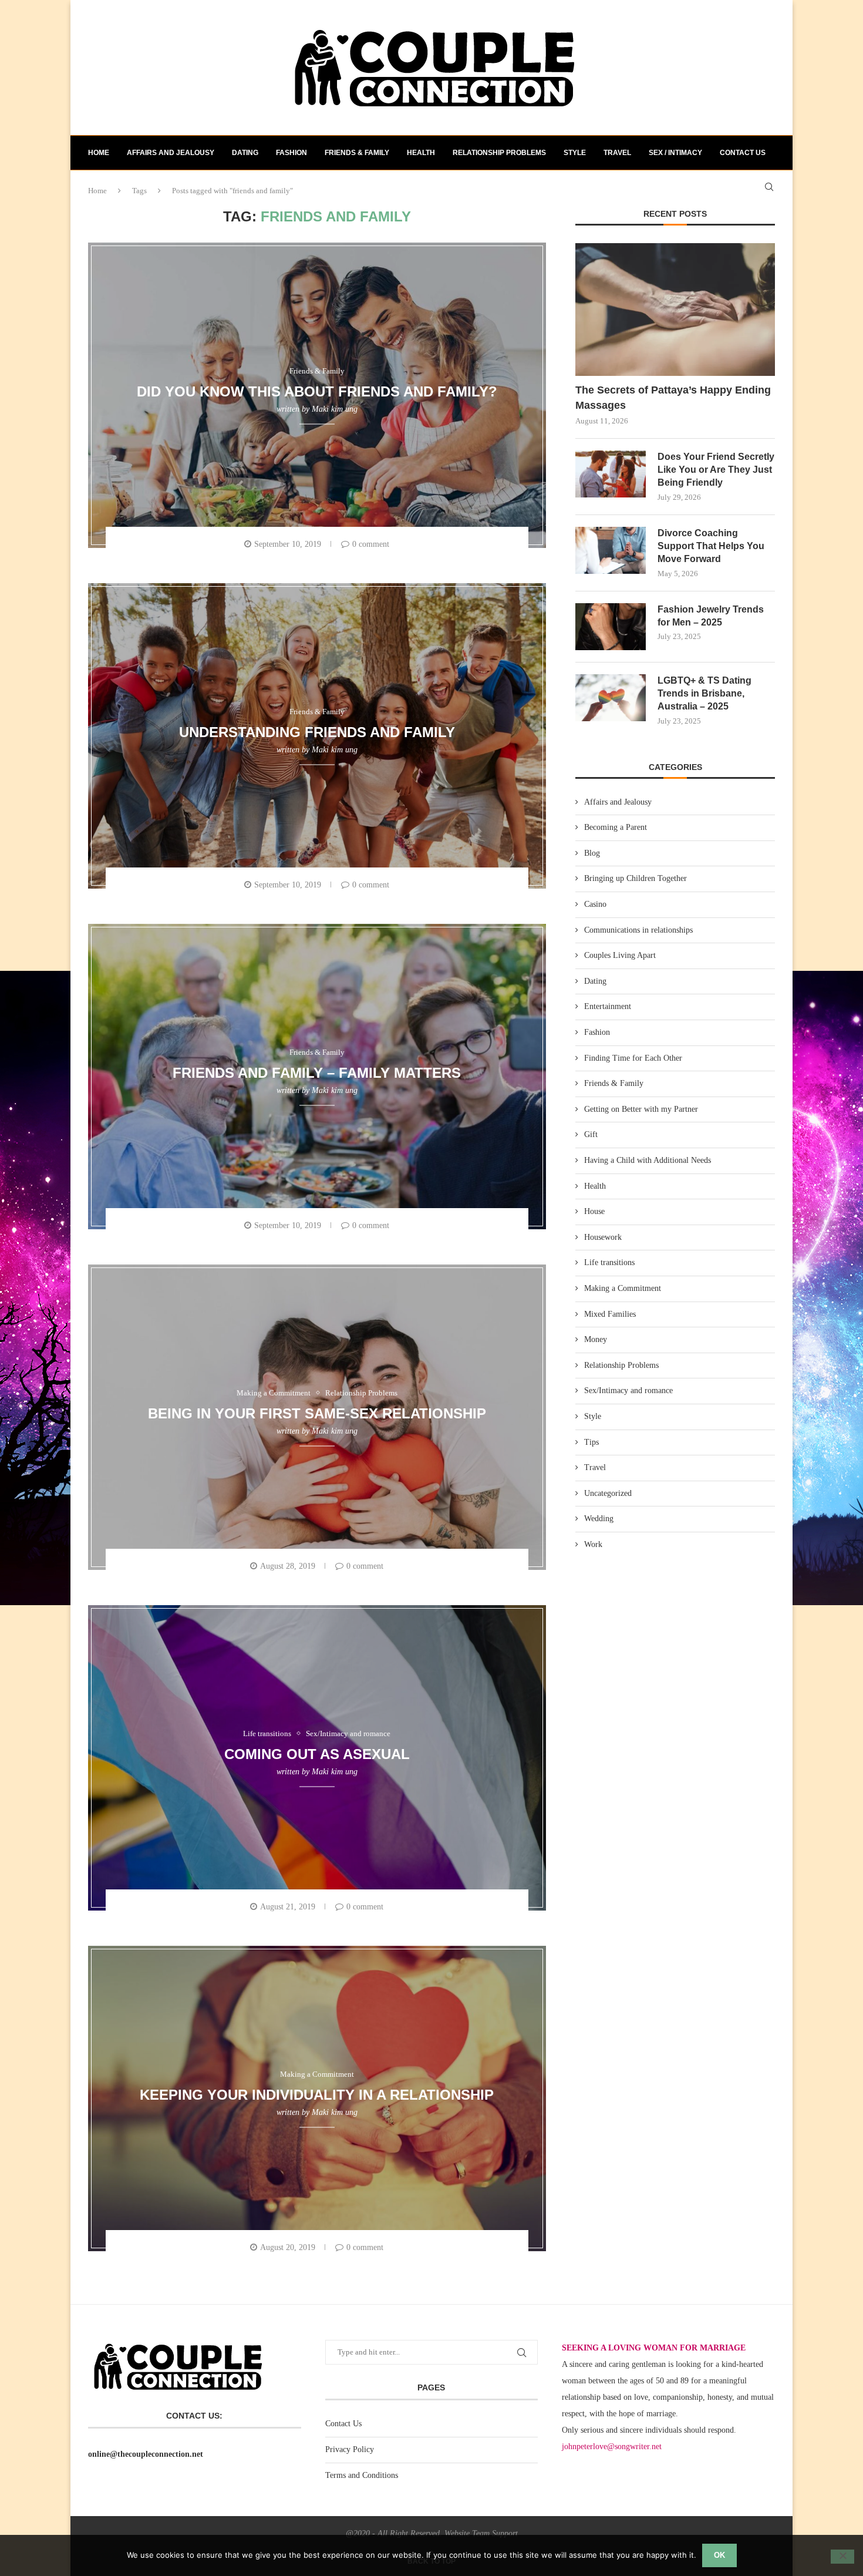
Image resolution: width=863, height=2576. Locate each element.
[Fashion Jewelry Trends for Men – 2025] (611, 627)
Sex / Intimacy (675, 153)
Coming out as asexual (317, 1753)
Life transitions (609, 1262)
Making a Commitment (623, 1288)
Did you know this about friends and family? (317, 391)
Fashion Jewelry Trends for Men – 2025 (711, 616)
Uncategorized (608, 1493)
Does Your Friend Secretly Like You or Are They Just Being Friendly (716, 470)
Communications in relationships (638, 930)
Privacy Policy (350, 2449)
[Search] (769, 187)
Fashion (291, 153)
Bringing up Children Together (636, 878)
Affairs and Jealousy (171, 153)
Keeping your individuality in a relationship (317, 2094)
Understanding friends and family (317, 732)
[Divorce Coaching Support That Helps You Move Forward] (611, 550)
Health (421, 153)
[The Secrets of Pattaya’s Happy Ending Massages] (675, 310)
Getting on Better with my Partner (641, 1109)
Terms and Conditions (362, 2475)
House (594, 1211)
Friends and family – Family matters (317, 1072)
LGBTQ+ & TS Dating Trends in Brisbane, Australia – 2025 (704, 694)
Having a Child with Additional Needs (648, 1160)
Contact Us (343, 2424)
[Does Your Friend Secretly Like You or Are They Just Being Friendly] (611, 474)
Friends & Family (357, 153)
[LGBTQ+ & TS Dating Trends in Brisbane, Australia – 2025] (611, 698)
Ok (719, 2555)
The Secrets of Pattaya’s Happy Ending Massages (673, 397)
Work (593, 1544)
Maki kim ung (335, 409)
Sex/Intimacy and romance (628, 1390)
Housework (603, 1237)
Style (575, 153)
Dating (245, 153)
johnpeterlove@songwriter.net (612, 2446)
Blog (592, 853)
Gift (591, 1134)
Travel (617, 153)
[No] (842, 2557)
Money (596, 1339)
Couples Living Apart (620, 955)
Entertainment (608, 1006)
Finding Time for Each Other (633, 1058)
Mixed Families (610, 1314)
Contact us (743, 153)
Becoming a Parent (616, 827)
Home (99, 153)
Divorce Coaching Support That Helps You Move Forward (711, 546)
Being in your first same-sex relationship (317, 1413)
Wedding (599, 1519)
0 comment (371, 544)
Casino (595, 904)
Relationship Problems (499, 153)
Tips (591, 1442)
